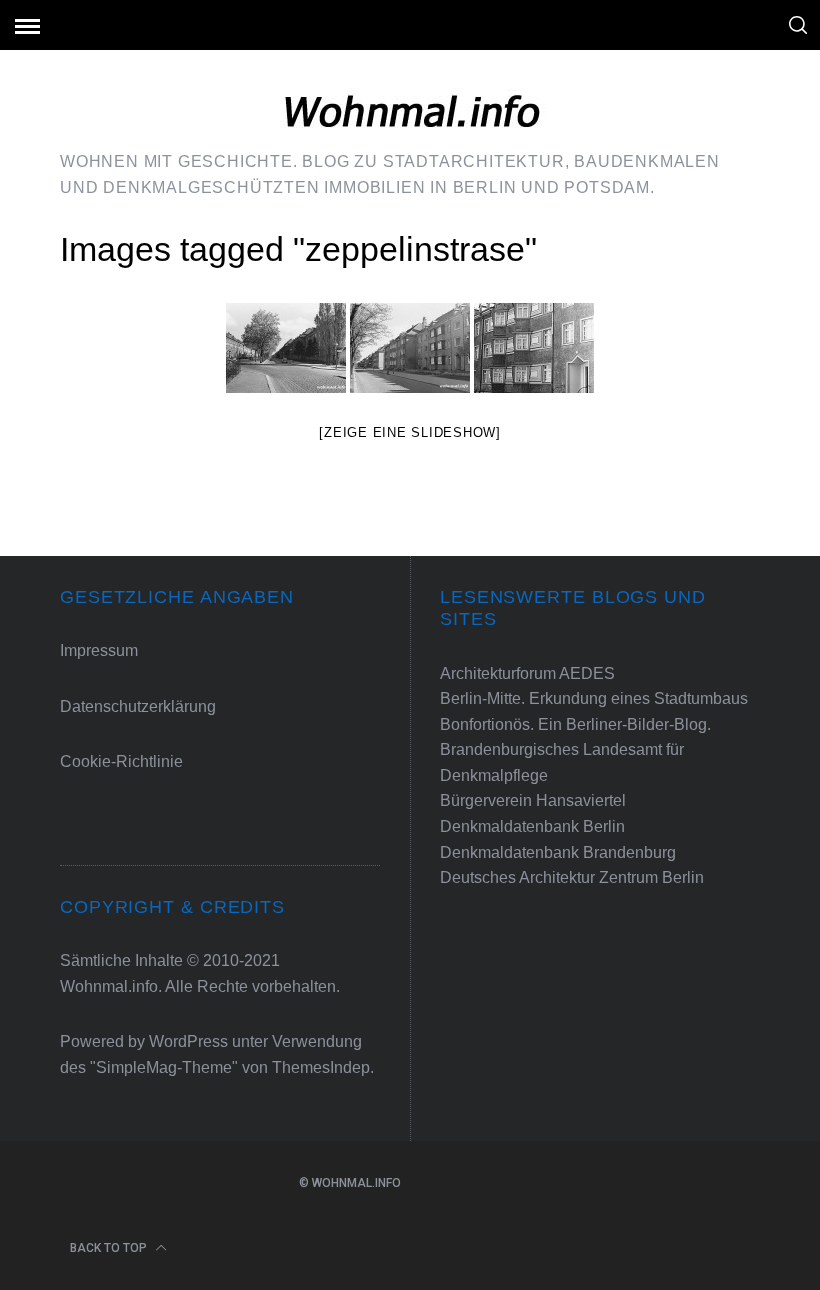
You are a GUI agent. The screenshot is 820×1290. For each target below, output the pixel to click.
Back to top (108, 1248)
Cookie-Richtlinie (121, 761)
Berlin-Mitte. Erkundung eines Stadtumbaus (594, 698)
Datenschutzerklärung (138, 706)
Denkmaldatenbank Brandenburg (558, 852)
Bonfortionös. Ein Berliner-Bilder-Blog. (575, 724)
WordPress (188, 1041)
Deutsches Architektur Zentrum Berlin (572, 877)
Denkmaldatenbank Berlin (532, 826)
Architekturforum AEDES (527, 673)
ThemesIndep (321, 1067)
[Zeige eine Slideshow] (410, 432)
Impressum (99, 650)
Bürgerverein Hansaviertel (533, 800)
